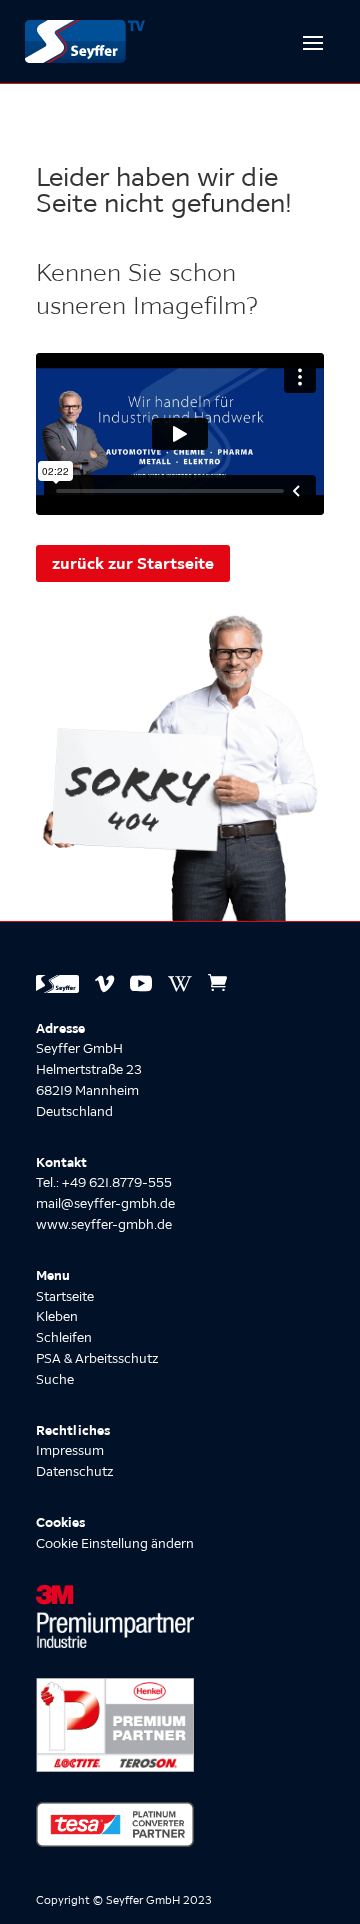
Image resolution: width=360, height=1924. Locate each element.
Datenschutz (74, 1471)
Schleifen (64, 1337)
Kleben (57, 1316)
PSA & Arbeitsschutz (97, 1358)
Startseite (65, 1296)
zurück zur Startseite (133, 563)
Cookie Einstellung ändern (115, 1543)
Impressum (70, 1450)
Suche (55, 1379)
